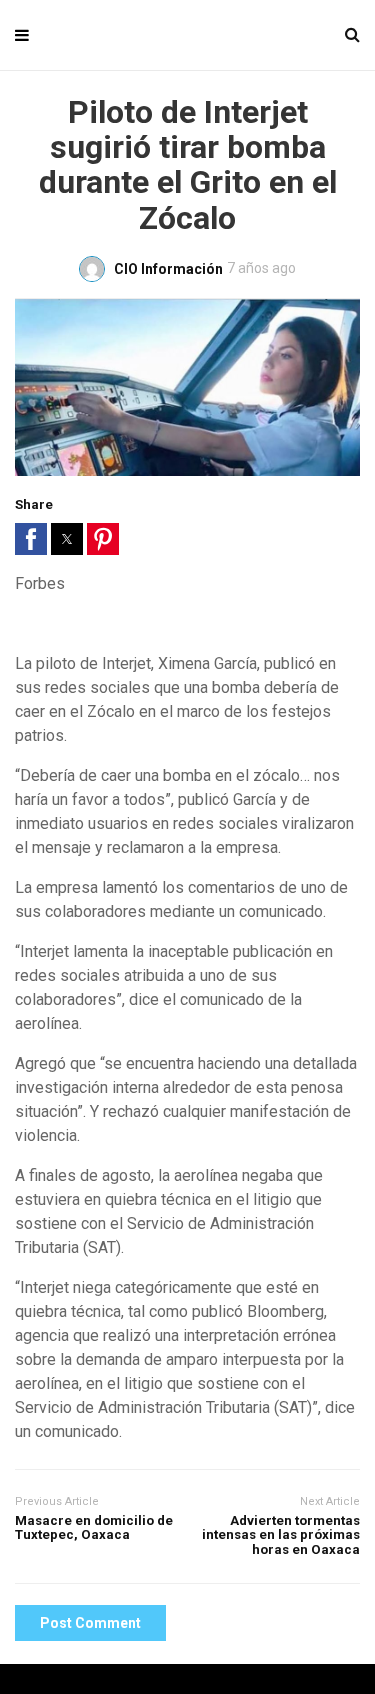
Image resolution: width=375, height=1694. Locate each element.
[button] (31, 539)
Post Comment (90, 1623)
